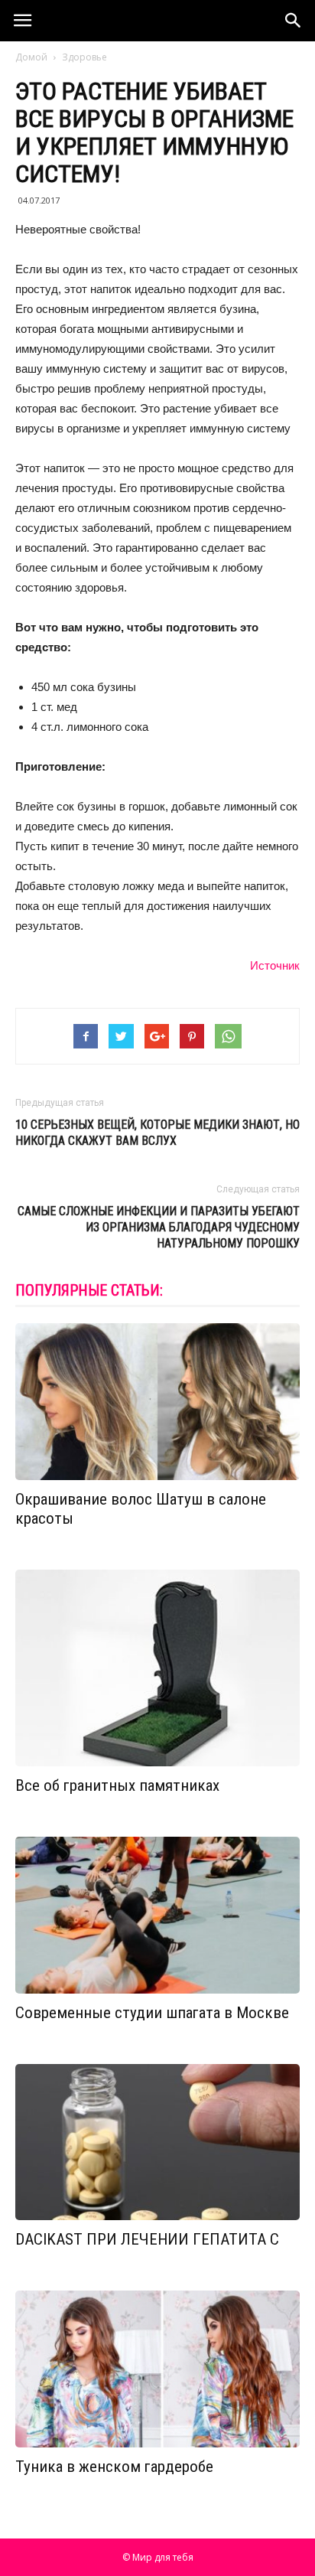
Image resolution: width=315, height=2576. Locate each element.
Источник (275, 965)
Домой (31, 57)
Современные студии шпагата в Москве (152, 2013)
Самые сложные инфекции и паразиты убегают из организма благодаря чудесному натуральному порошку (159, 1227)
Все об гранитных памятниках (117, 1785)
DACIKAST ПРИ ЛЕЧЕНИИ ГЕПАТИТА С (147, 2239)
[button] (294, 21)
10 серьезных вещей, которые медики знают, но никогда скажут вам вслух (157, 1133)
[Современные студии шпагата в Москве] (157, 1915)
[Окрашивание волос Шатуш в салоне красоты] (157, 1402)
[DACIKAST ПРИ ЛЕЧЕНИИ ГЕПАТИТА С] (157, 2142)
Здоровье (84, 57)
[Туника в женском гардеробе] (157, 2369)
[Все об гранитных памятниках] (157, 1668)
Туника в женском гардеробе (114, 2467)
